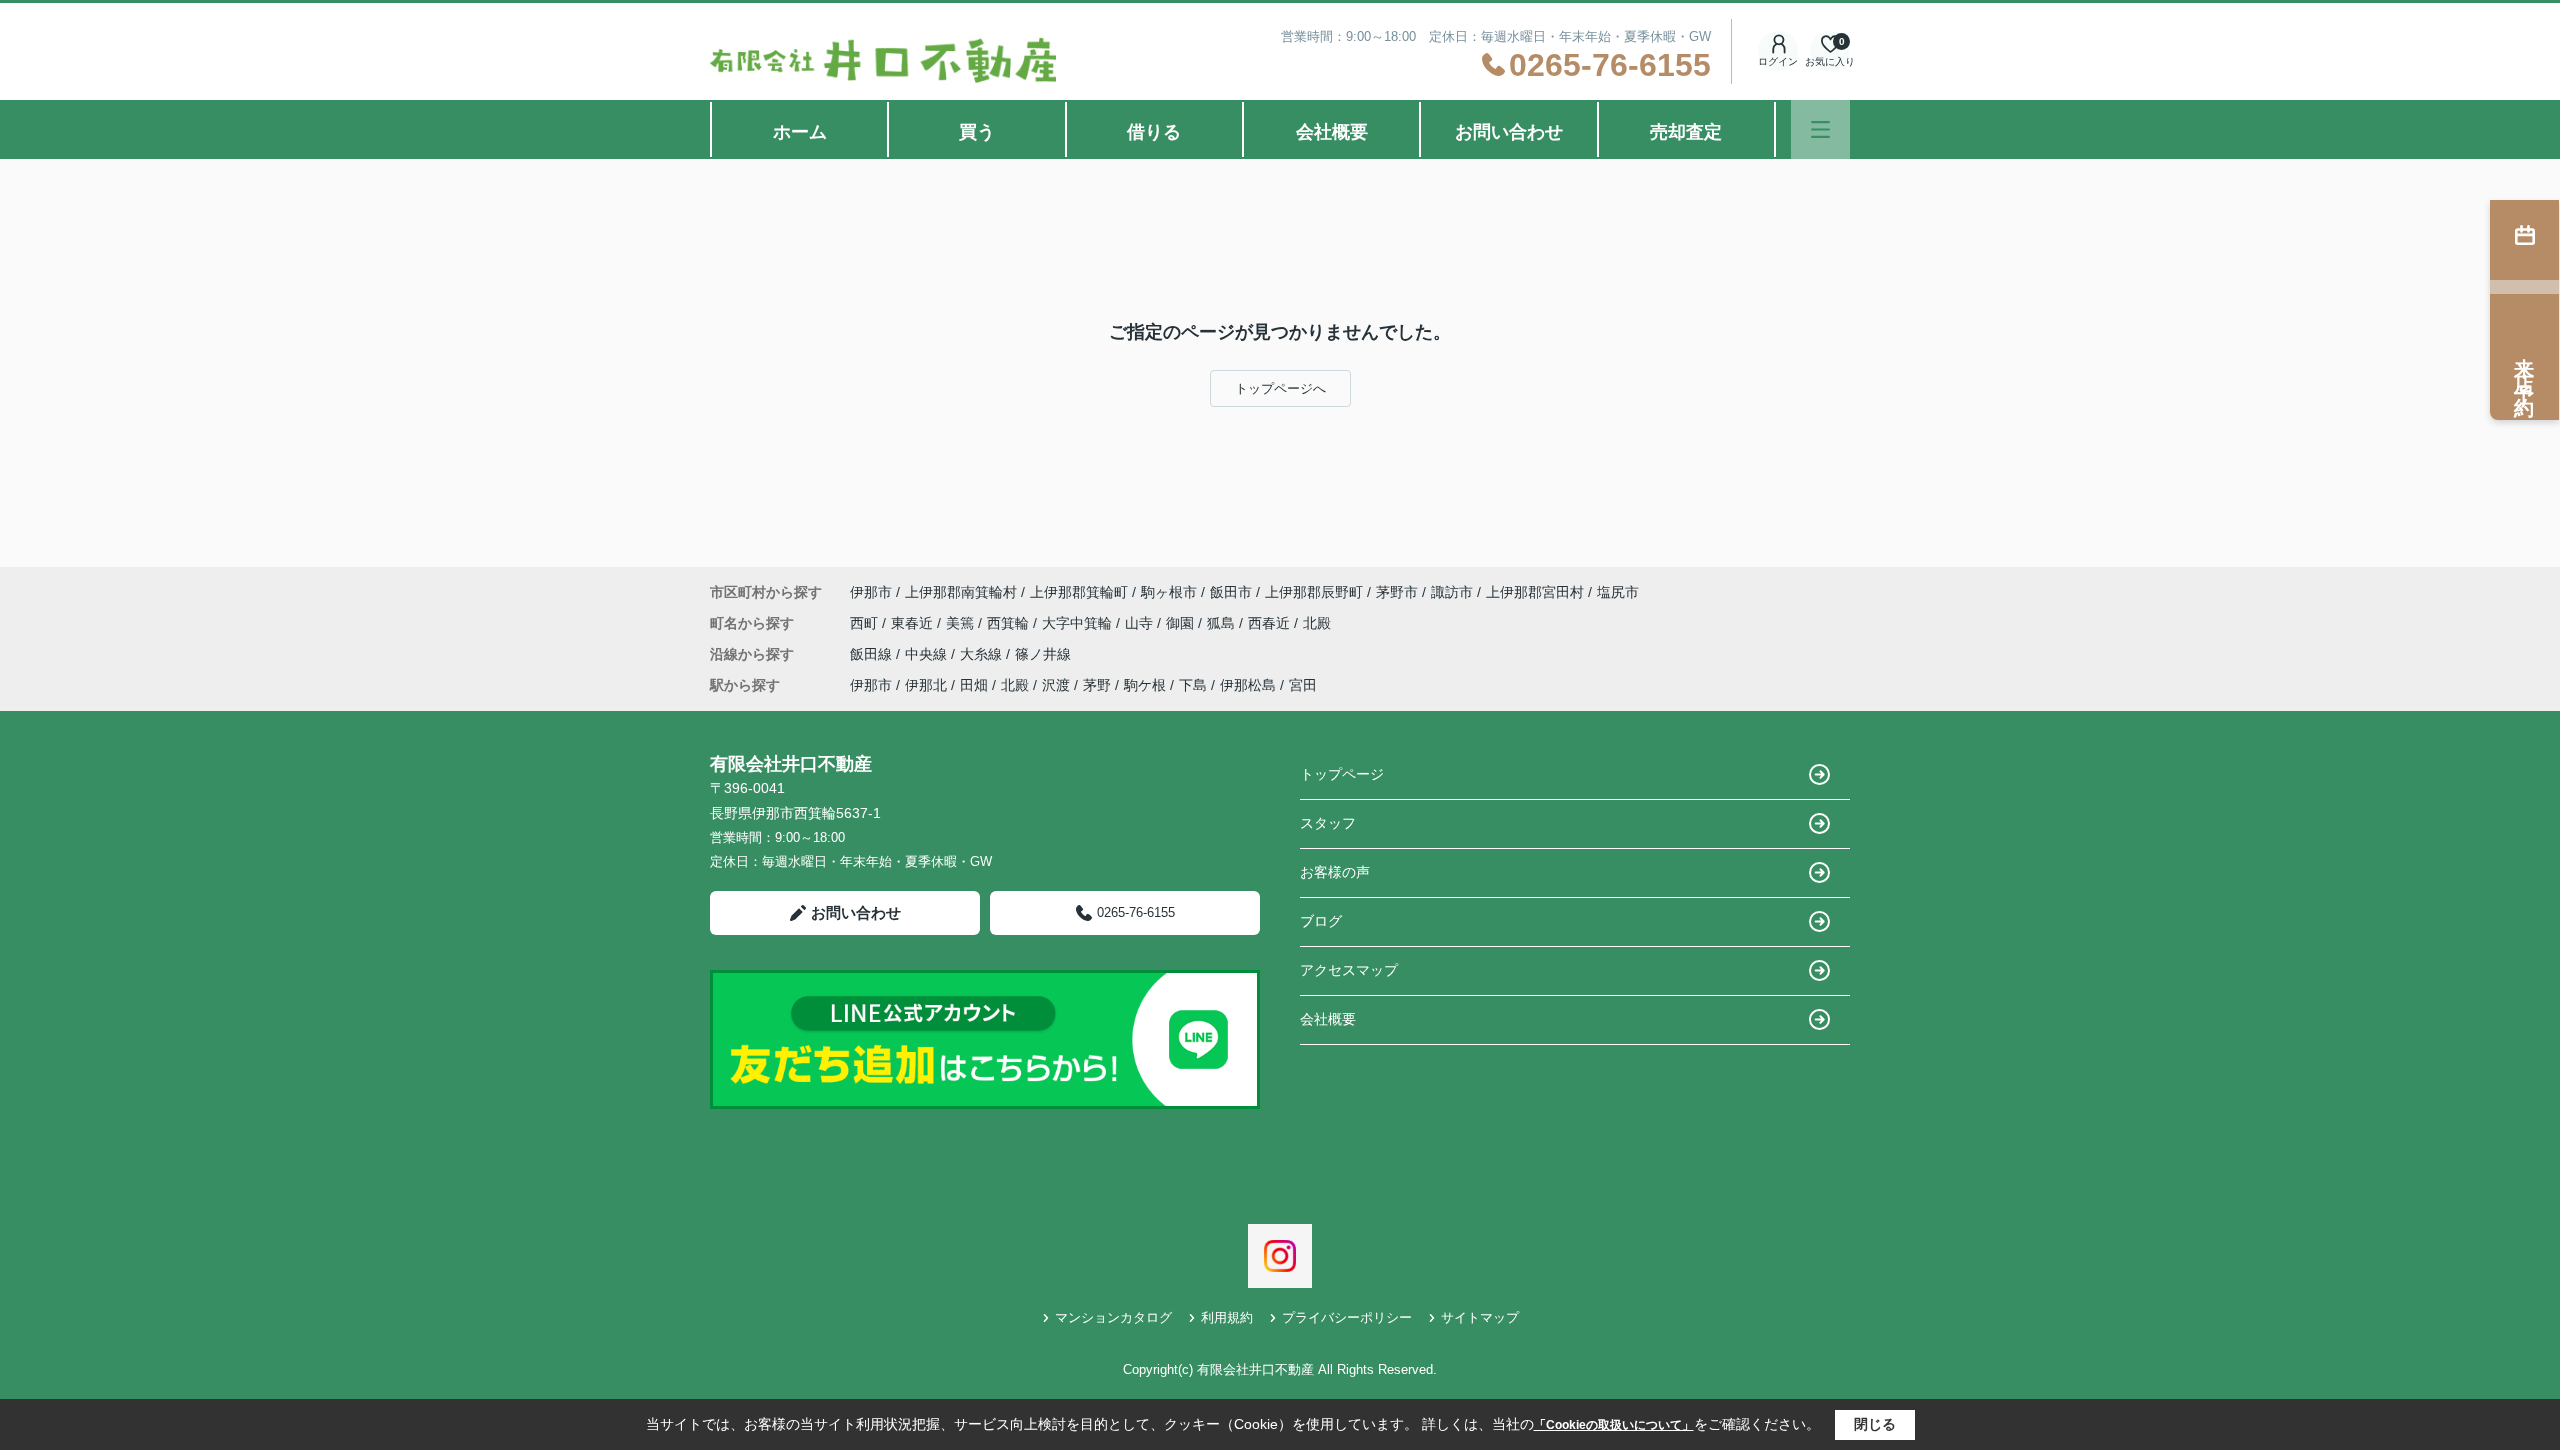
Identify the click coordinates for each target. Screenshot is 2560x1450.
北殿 (1317, 623)
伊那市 (871, 592)
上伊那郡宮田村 (1535, 592)
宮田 (1303, 685)
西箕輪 (1010, 623)
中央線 (928, 654)
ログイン (1778, 61)
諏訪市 (1452, 592)
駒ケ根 (1145, 685)
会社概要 (1332, 132)
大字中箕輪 (1079, 623)
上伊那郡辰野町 (1314, 592)
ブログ (1321, 921)
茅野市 (1397, 592)
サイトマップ (1480, 1317)
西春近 (1271, 623)
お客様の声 (1335, 872)
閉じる (1875, 1424)
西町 (866, 623)
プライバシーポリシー (1347, 1317)
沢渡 (1056, 685)
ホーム (800, 132)
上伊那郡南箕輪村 (961, 592)
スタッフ (1328, 823)
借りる (1154, 132)
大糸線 (983, 654)
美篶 (962, 623)
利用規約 (1227, 1317)
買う (977, 132)
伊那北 (926, 685)
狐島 (1223, 623)
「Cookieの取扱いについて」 (1614, 1425)
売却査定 (1686, 132)
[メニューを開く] (1820, 129)
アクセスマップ (1349, 970)
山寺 (1141, 623)
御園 (1182, 623)
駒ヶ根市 (1169, 592)
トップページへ (1280, 388)
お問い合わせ (1509, 132)
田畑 (974, 685)
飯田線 (873, 654)
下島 (1193, 685)
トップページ (1342, 774)
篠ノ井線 (1043, 654)
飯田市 (1231, 592)
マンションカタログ (1113, 1317)
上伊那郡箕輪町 (1079, 592)
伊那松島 (1248, 685)
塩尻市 (1618, 592)
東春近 (914, 623)
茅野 (1097, 685)
